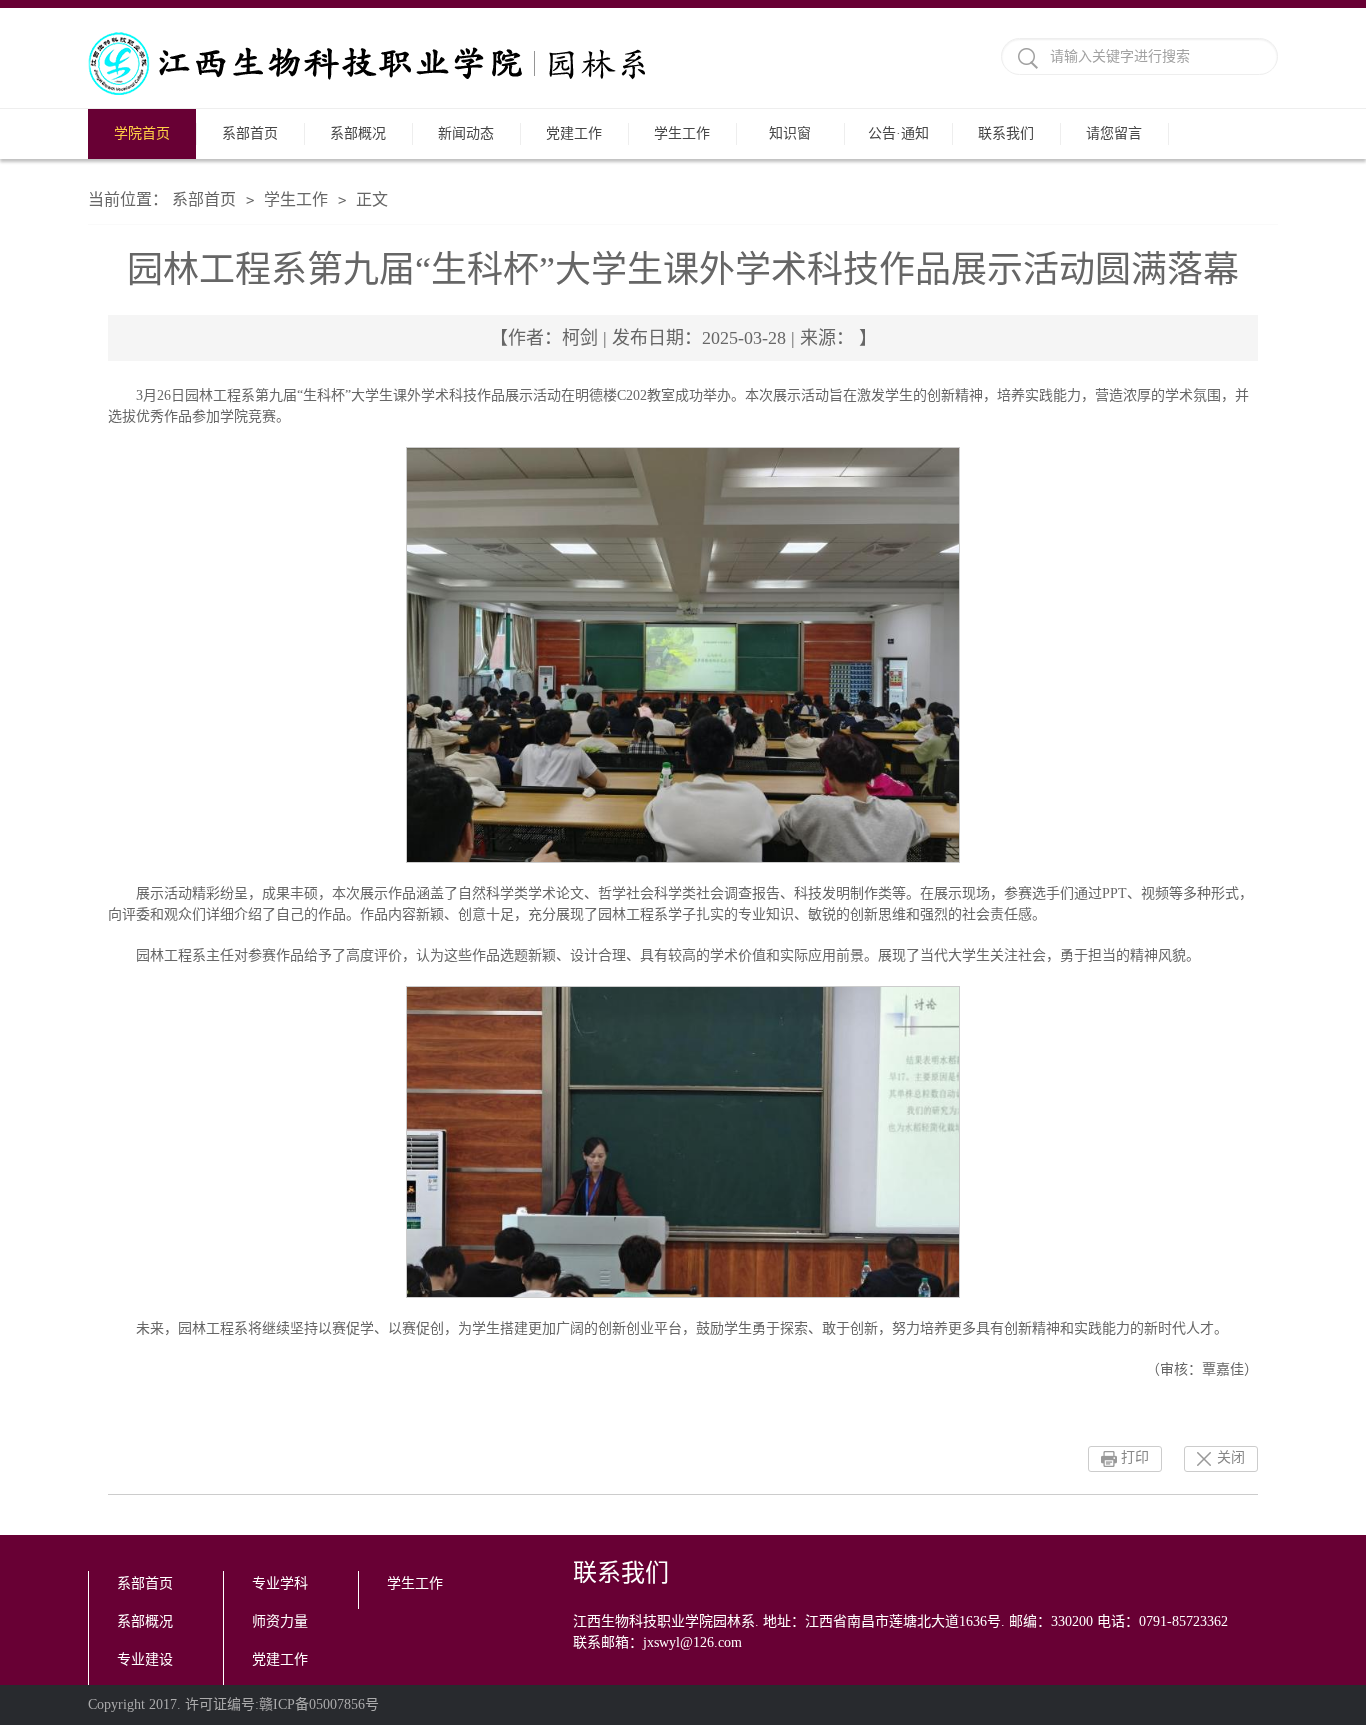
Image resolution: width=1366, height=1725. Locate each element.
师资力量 (280, 1621)
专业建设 (145, 1659)
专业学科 (280, 1583)
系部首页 (250, 133)
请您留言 (1114, 133)
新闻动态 (466, 133)
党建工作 (574, 133)
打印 (1135, 1457)
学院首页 (142, 133)
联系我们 (1006, 133)
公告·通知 (898, 133)
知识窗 (790, 133)
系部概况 (358, 133)
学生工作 (682, 133)
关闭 (1231, 1457)
